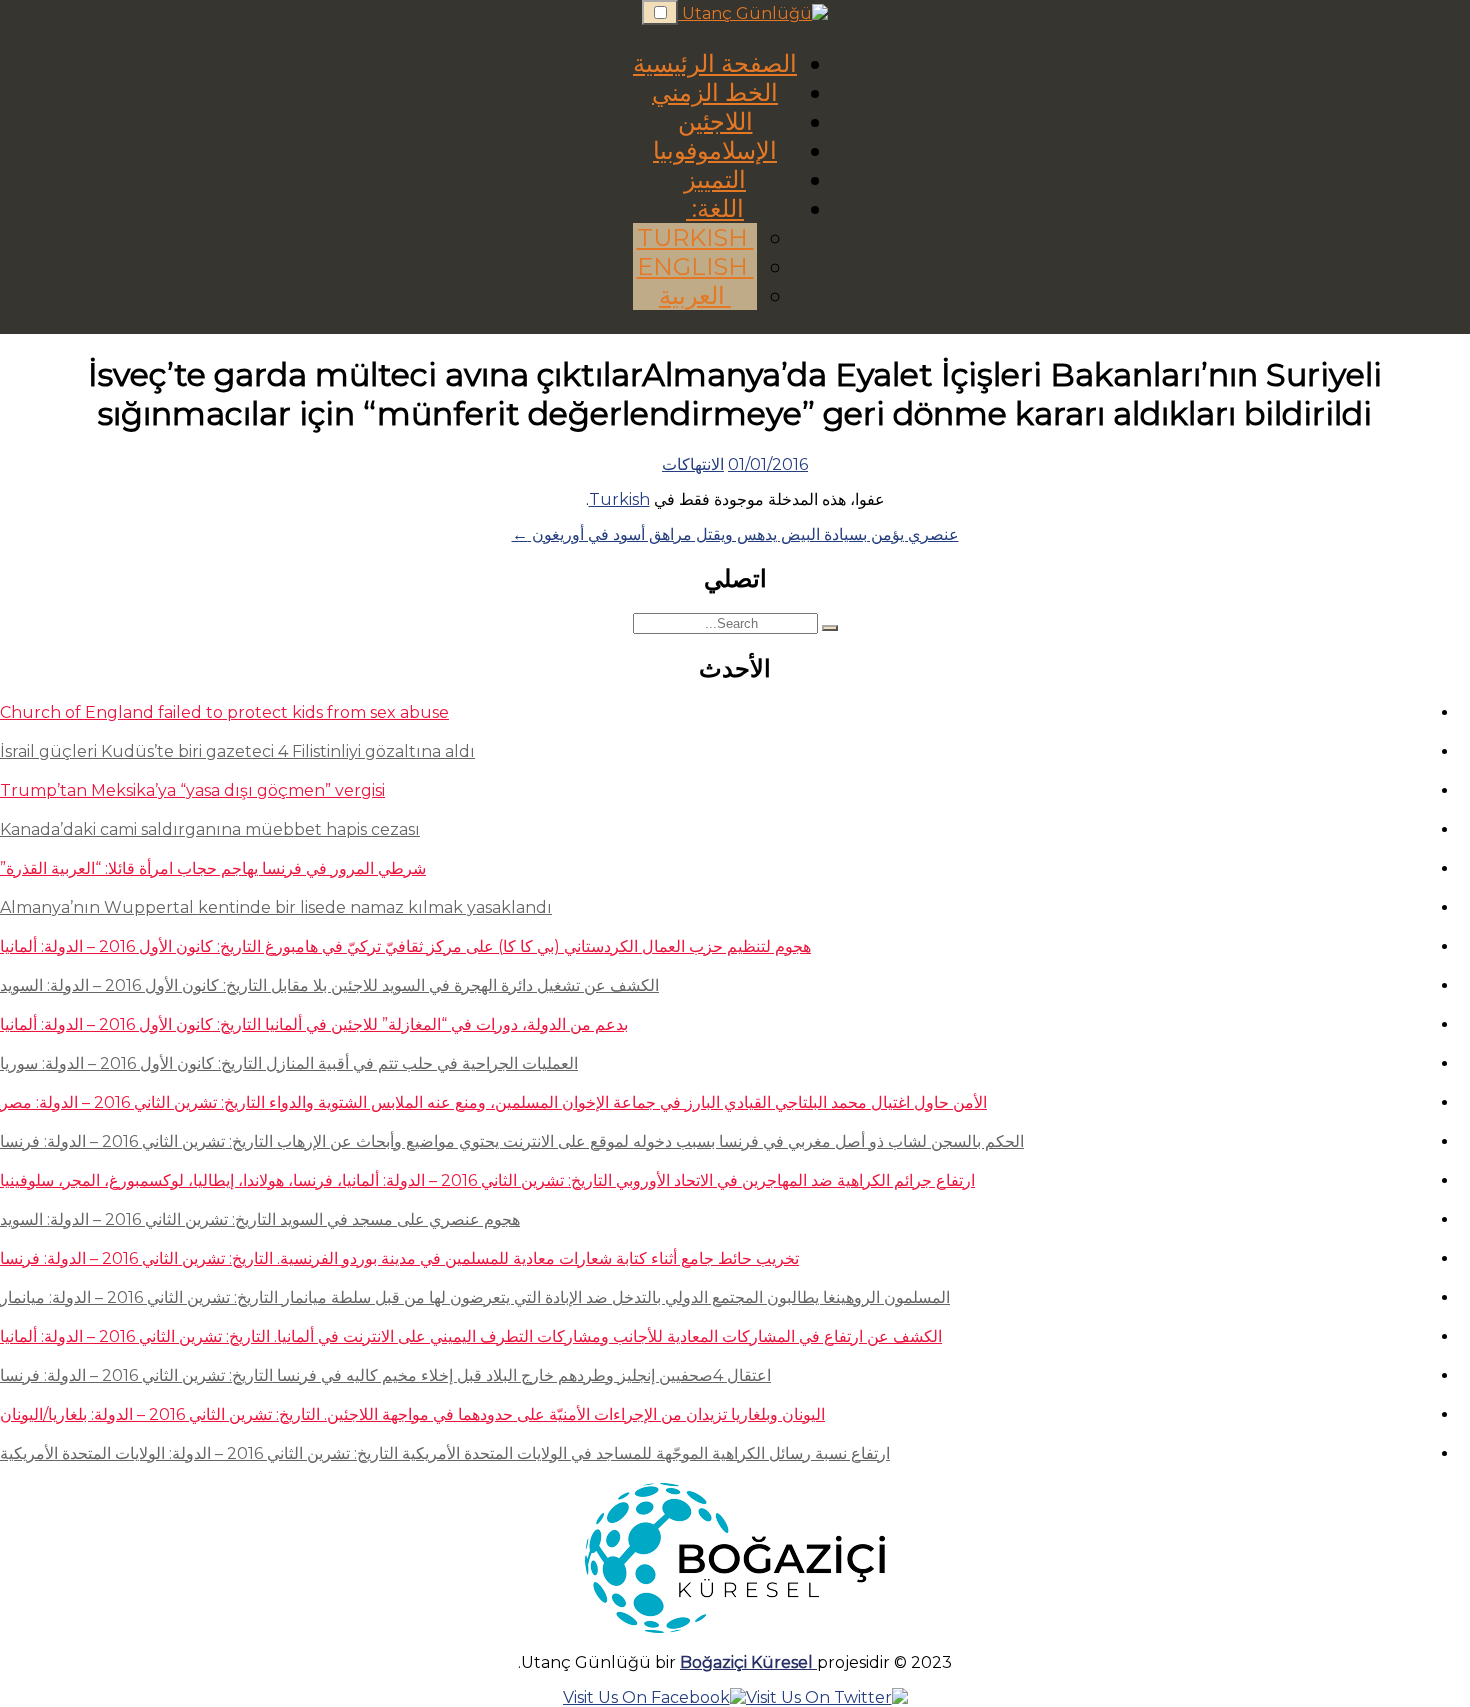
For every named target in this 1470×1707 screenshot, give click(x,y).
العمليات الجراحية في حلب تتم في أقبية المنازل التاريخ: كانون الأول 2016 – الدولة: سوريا (289, 1063)
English (695, 266)
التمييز (715, 179)
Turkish (695, 237)
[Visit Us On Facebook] (654, 1697)
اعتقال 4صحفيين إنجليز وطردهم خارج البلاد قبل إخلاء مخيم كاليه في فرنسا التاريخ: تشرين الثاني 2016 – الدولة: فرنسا (385, 1375)
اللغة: (715, 208)
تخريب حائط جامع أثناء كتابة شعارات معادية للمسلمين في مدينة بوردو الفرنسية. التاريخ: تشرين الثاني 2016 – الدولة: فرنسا (399, 1258)
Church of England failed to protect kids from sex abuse (224, 712)
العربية (695, 295)
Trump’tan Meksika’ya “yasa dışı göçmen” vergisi (192, 790)
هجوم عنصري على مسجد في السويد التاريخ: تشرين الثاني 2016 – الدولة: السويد (260, 1219)
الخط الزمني (715, 92)
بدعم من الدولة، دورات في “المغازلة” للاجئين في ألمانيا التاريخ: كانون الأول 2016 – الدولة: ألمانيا (314, 1024)
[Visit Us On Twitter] (827, 1697)
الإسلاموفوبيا (715, 150)
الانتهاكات (693, 464)
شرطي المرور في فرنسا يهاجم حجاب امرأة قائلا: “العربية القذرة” (213, 868)
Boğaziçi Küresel (748, 1662)
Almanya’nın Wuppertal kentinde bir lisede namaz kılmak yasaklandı (276, 907)
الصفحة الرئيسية (715, 63)
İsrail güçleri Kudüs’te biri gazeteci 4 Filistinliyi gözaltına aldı (237, 751)
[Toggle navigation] (660, 12)
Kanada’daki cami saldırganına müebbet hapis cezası (210, 829)
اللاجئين (715, 121)
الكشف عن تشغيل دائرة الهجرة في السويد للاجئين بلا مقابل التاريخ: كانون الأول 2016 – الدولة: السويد (329, 985)
